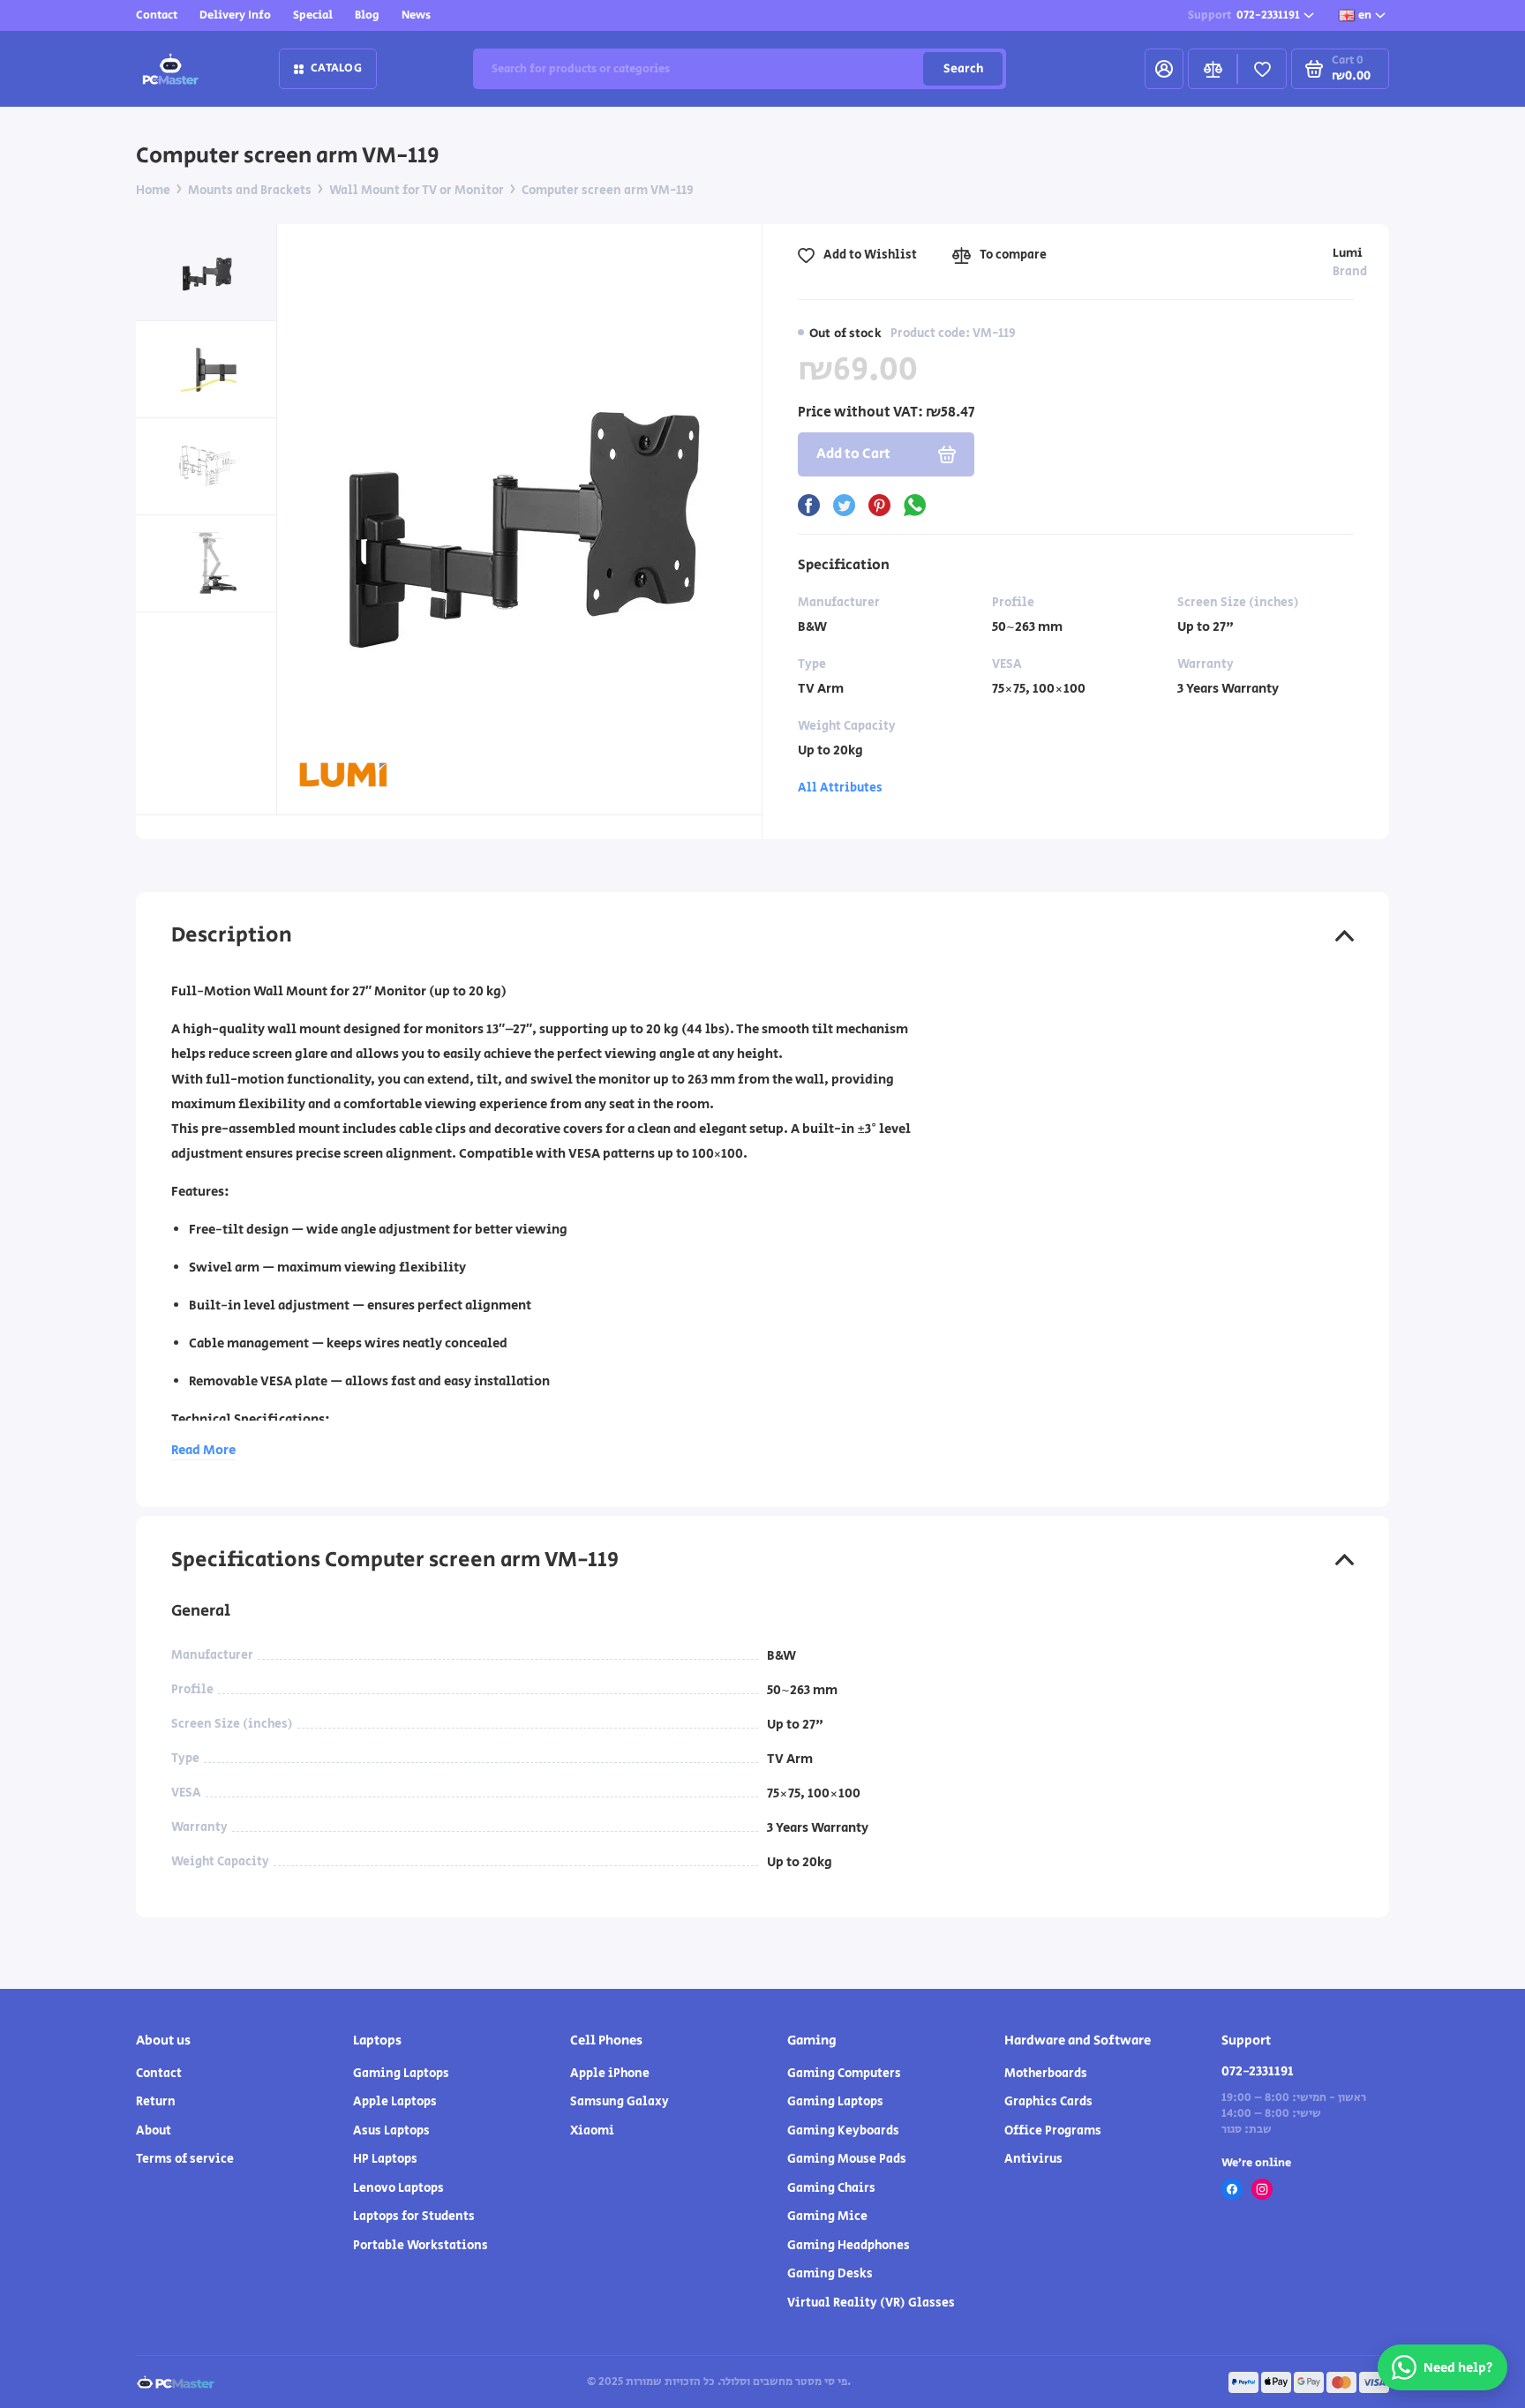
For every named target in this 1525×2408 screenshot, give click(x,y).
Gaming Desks (830, 2274)
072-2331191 (1244, 15)
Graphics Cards (1048, 2102)
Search (963, 69)
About (154, 2131)
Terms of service (185, 2159)
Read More (203, 1450)
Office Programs (1053, 2131)
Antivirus (1033, 2159)
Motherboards (1046, 2074)
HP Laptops (385, 2159)
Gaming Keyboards (843, 2131)
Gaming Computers (844, 2074)
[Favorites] (1262, 69)
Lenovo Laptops (398, 2188)
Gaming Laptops (401, 2074)
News (416, 15)
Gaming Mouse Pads (847, 2159)
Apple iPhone (610, 2074)
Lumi (1348, 253)
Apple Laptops (395, 2102)
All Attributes (840, 788)
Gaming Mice (827, 2217)
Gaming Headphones (849, 2246)
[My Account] (1164, 69)
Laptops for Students (414, 2217)
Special (313, 15)
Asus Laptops (391, 2131)
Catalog (336, 68)
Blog (367, 15)
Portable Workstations (421, 2246)
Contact (157, 15)
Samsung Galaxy (620, 2102)
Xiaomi (592, 2131)
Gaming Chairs (831, 2188)
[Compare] (1213, 69)
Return (156, 2102)
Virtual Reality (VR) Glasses (871, 2303)
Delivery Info (235, 15)
